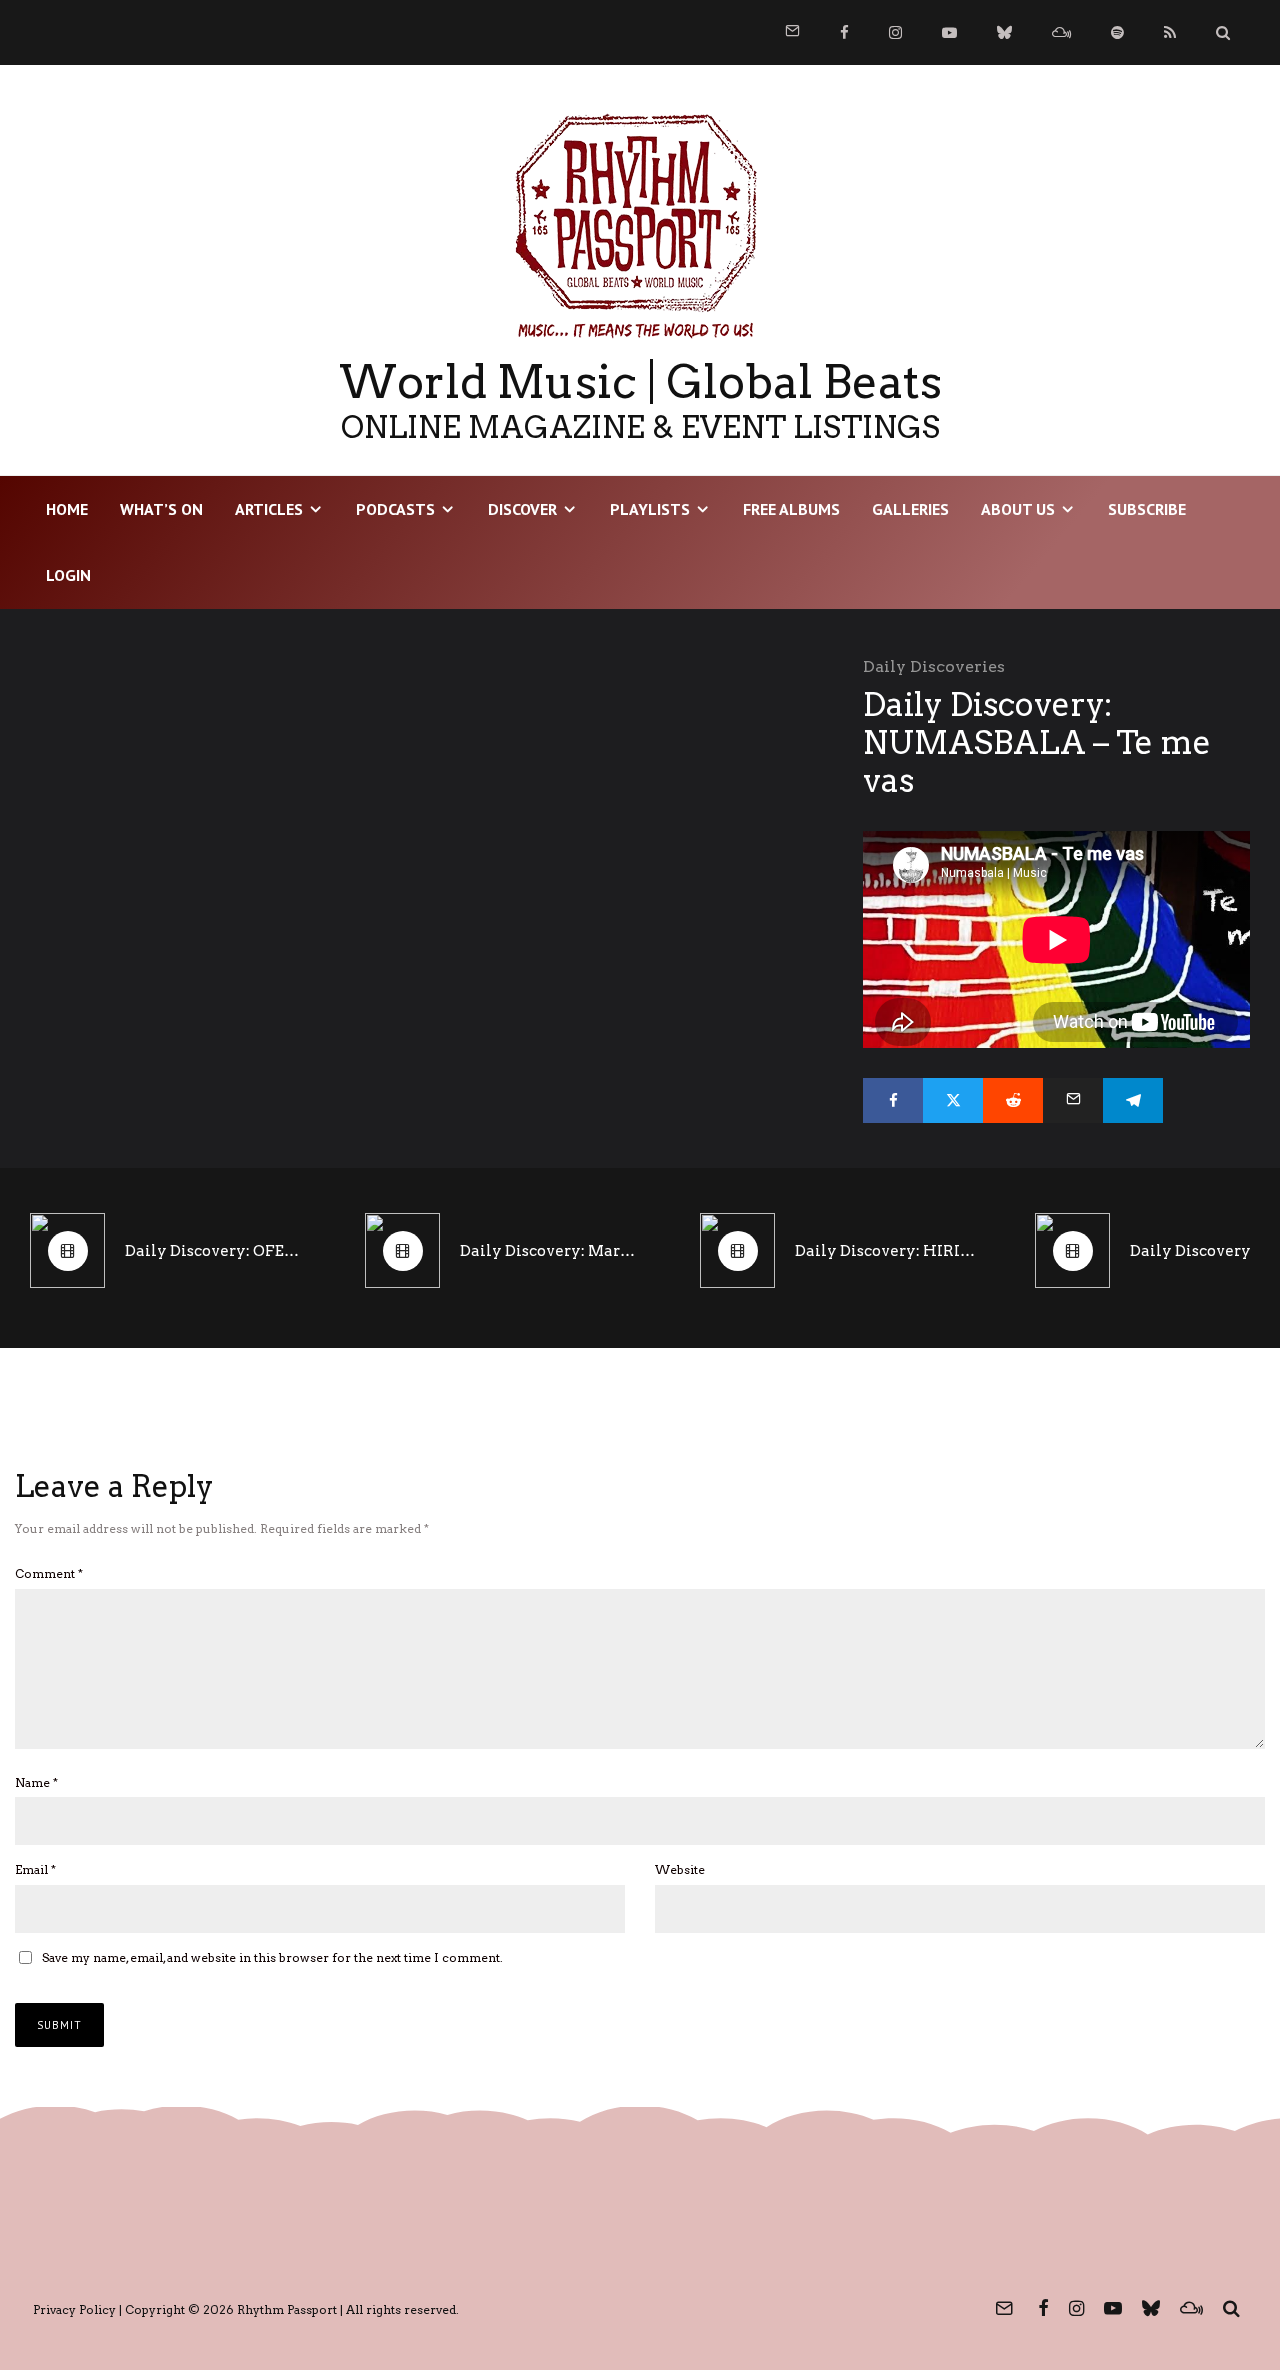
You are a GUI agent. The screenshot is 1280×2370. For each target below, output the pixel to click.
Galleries (910, 509)
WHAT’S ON (161, 509)
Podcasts (395, 509)
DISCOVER (522, 509)
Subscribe (1147, 509)
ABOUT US (1018, 509)
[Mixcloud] (1061, 32)
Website (680, 1869)
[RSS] (1170, 32)
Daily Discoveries (934, 666)
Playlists (650, 509)
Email (35, 1869)
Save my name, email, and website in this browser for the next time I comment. (272, 1957)
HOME (67, 509)
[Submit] (1013, 1100)
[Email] (1073, 1100)
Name (36, 1782)
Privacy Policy (74, 2309)
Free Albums (791, 509)
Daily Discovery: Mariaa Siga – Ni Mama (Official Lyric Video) (550, 1251)
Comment (49, 1573)
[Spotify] (1117, 32)
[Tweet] (953, 1100)
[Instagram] (895, 32)
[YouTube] (949, 32)
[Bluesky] (1004, 32)
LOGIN (68, 575)
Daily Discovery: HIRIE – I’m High (885, 1251)
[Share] (893, 1100)
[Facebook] (844, 32)
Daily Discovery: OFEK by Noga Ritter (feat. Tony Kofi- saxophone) (215, 1251)
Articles (269, 509)
